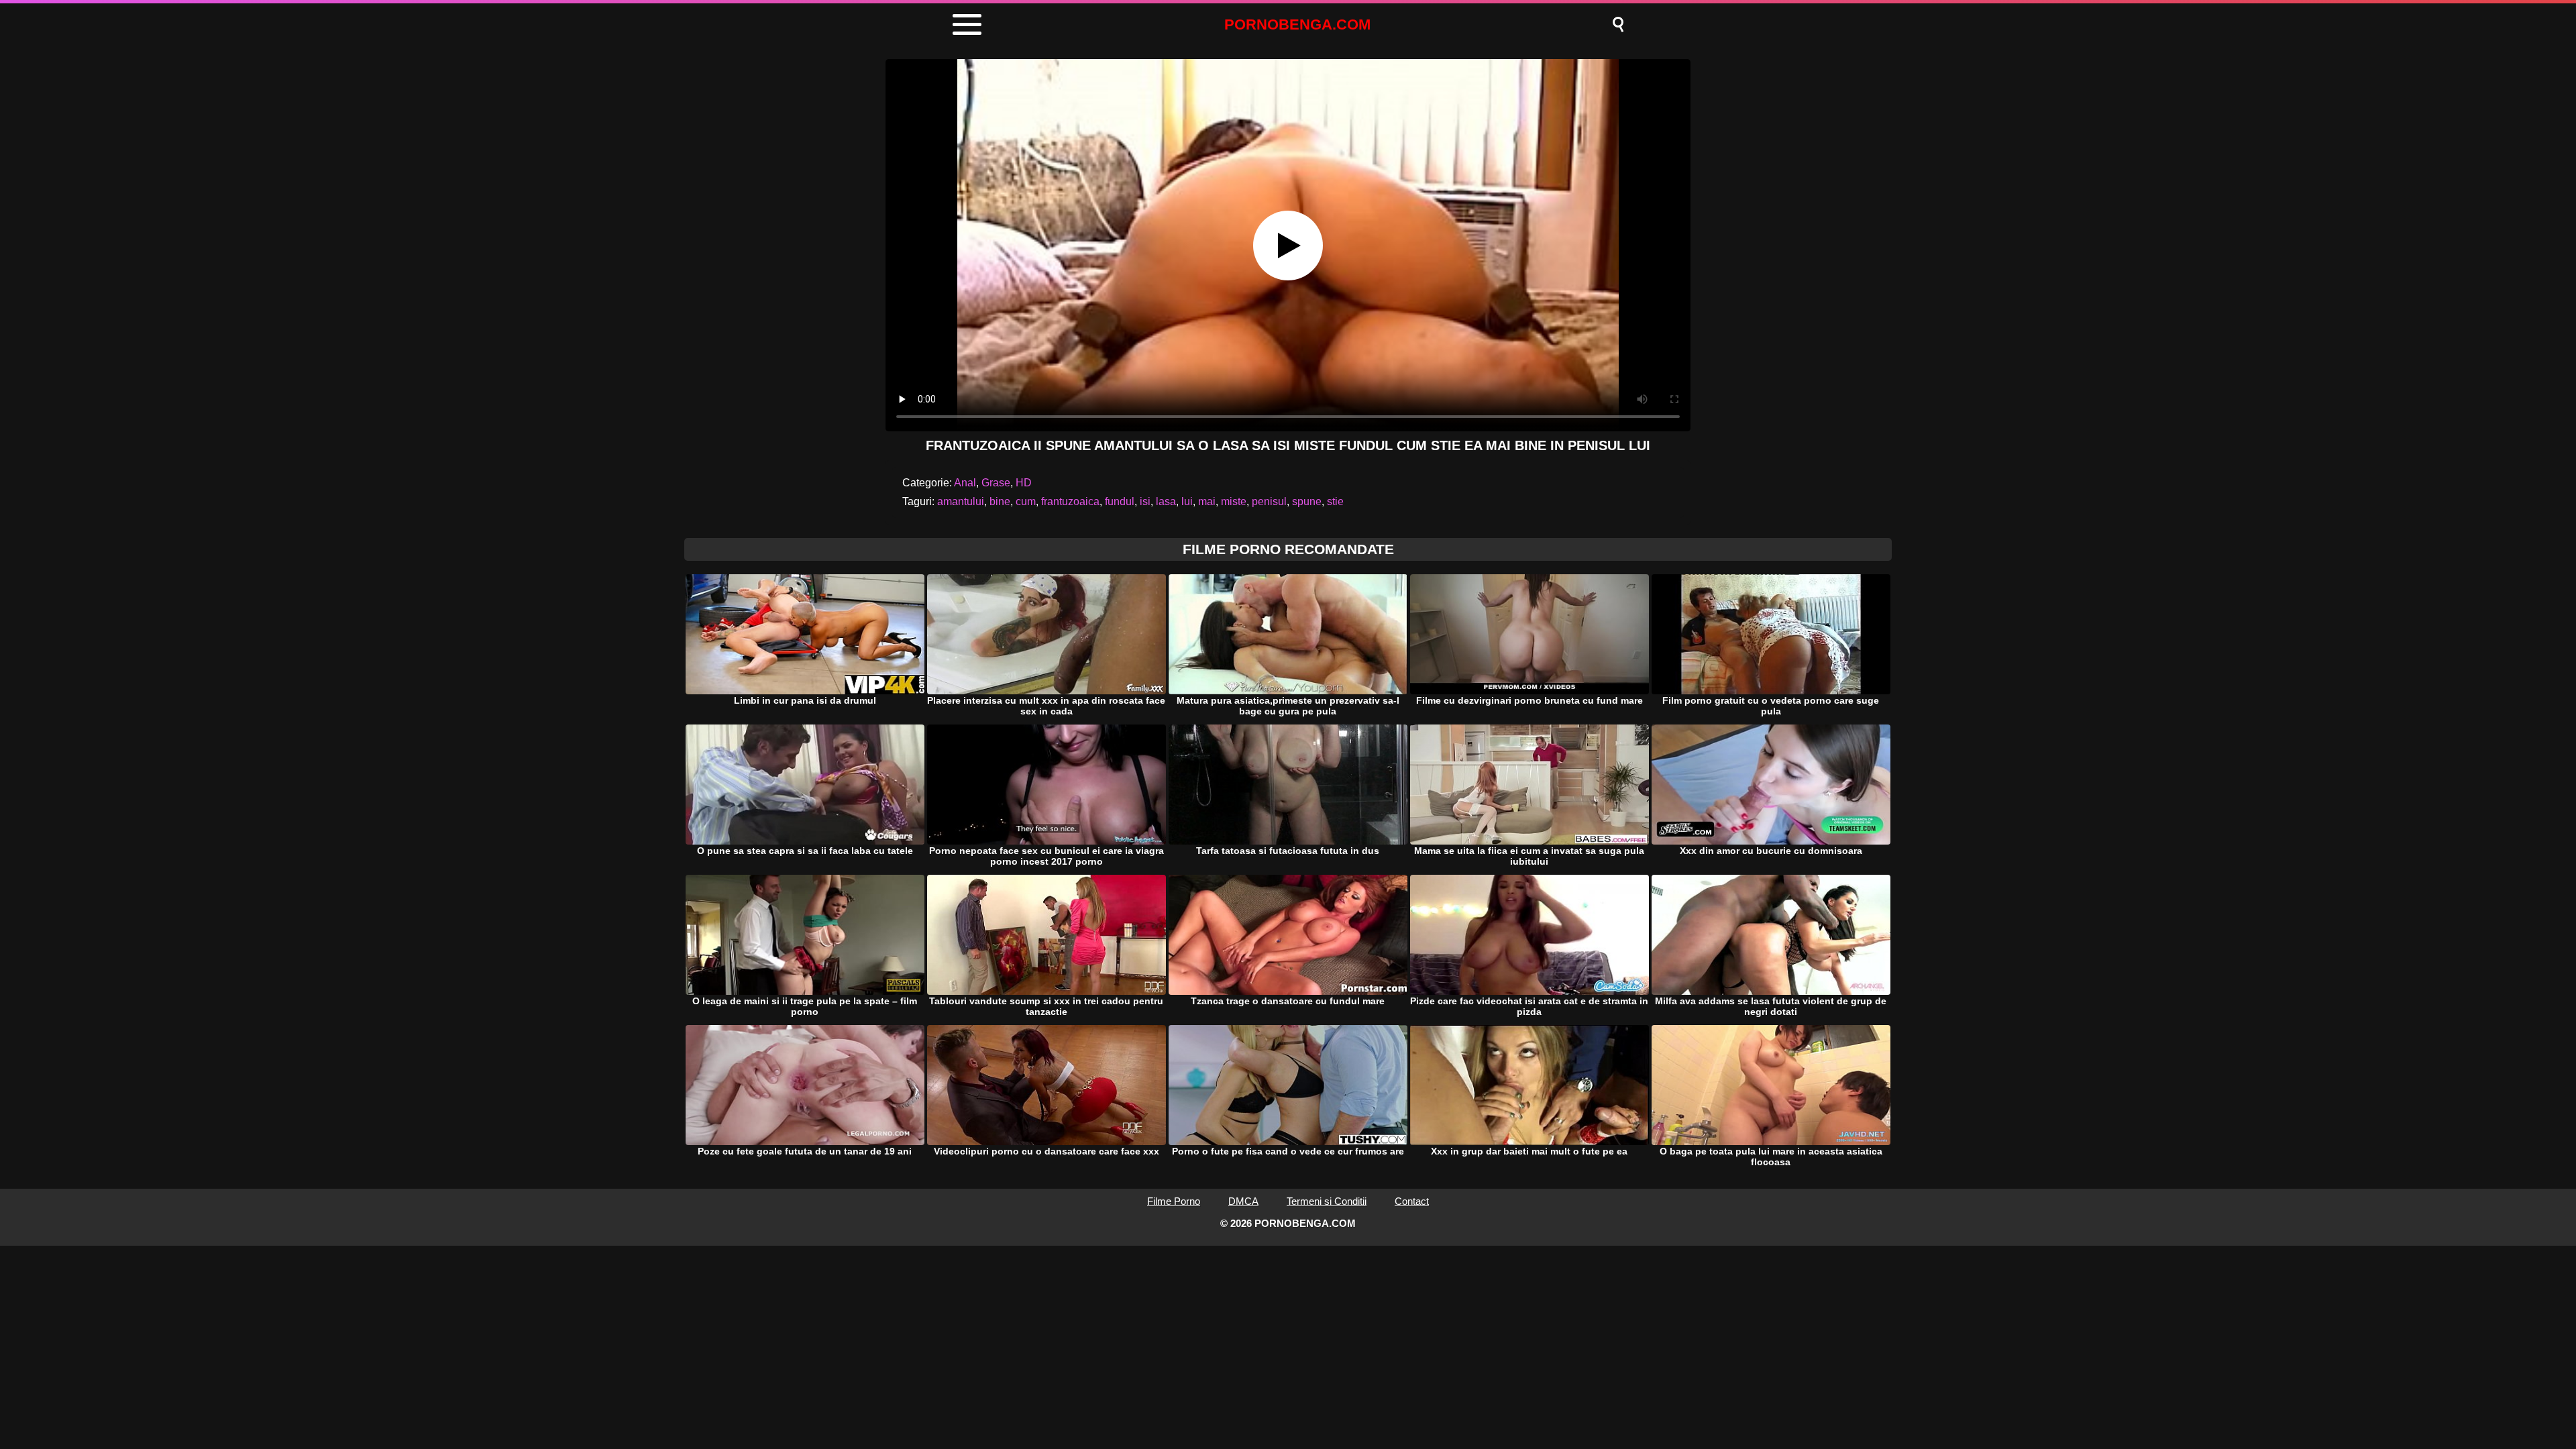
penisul (1269, 501)
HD (1024, 483)
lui (1187, 501)
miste (1234, 501)
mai (1207, 501)
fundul (1120, 501)
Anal (965, 483)
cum (1026, 501)
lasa (1166, 501)
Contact (1412, 1201)
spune (1307, 501)
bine (1000, 501)
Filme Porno (1174, 1201)
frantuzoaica (1070, 501)
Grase (996, 483)
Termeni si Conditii (1327, 1201)
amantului (961, 501)
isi (1145, 501)
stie (1335, 501)
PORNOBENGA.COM (1297, 24)
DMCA (1243, 1201)
